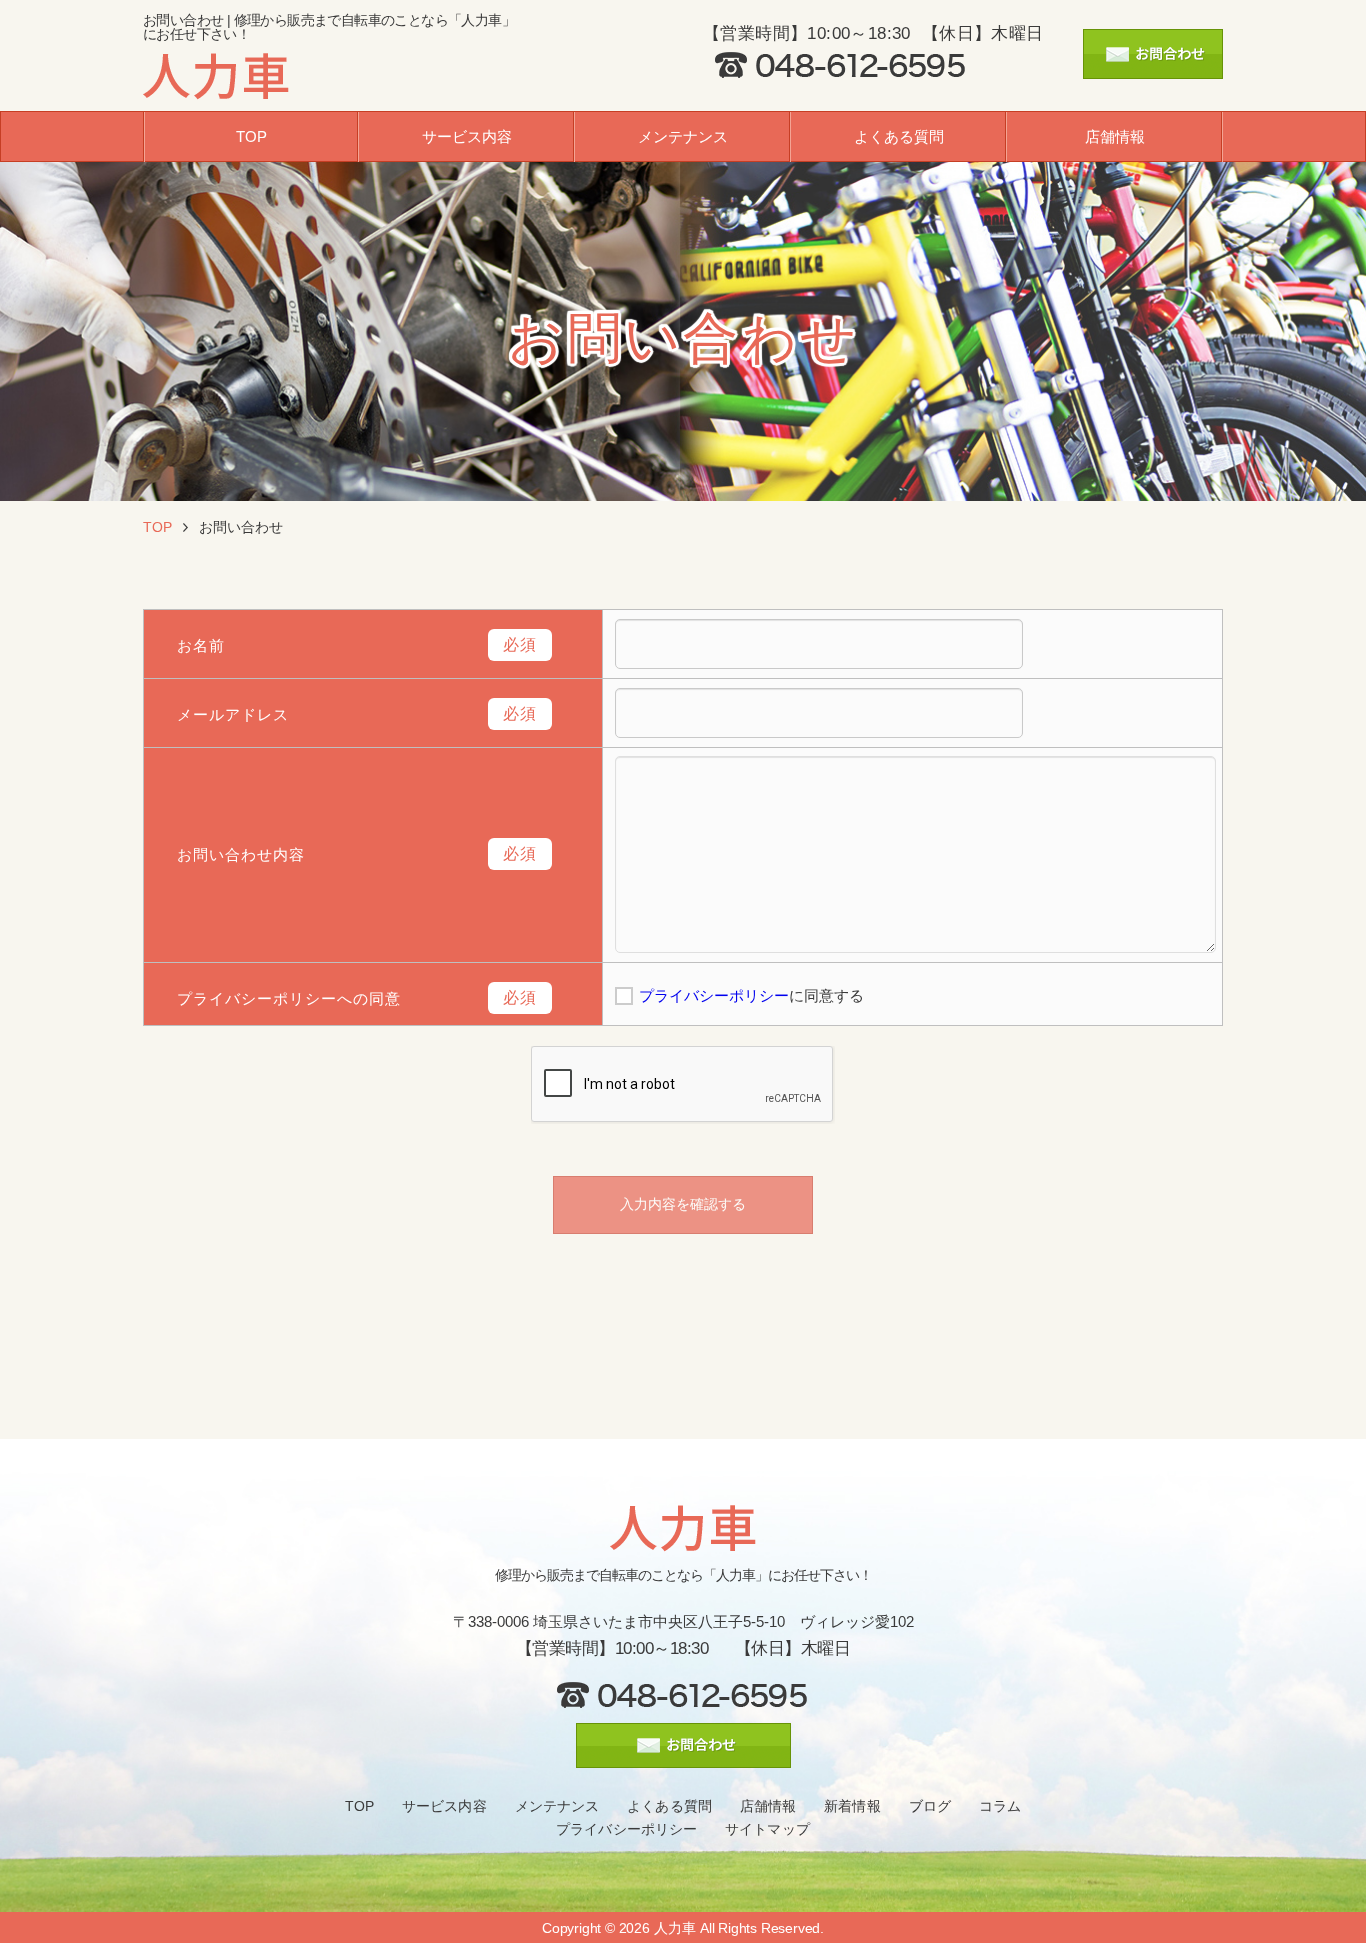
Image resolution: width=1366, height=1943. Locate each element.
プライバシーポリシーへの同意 (289, 998)
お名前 (201, 645)
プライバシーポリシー (714, 995)
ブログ (930, 1806)
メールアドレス (233, 714)
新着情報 (852, 1806)
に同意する (751, 995)
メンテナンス (683, 136)
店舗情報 (1115, 136)
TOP (251, 136)
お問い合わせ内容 (241, 854)
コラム (1000, 1806)
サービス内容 (467, 136)
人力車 (675, 1928)
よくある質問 (899, 136)
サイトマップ (767, 1829)
